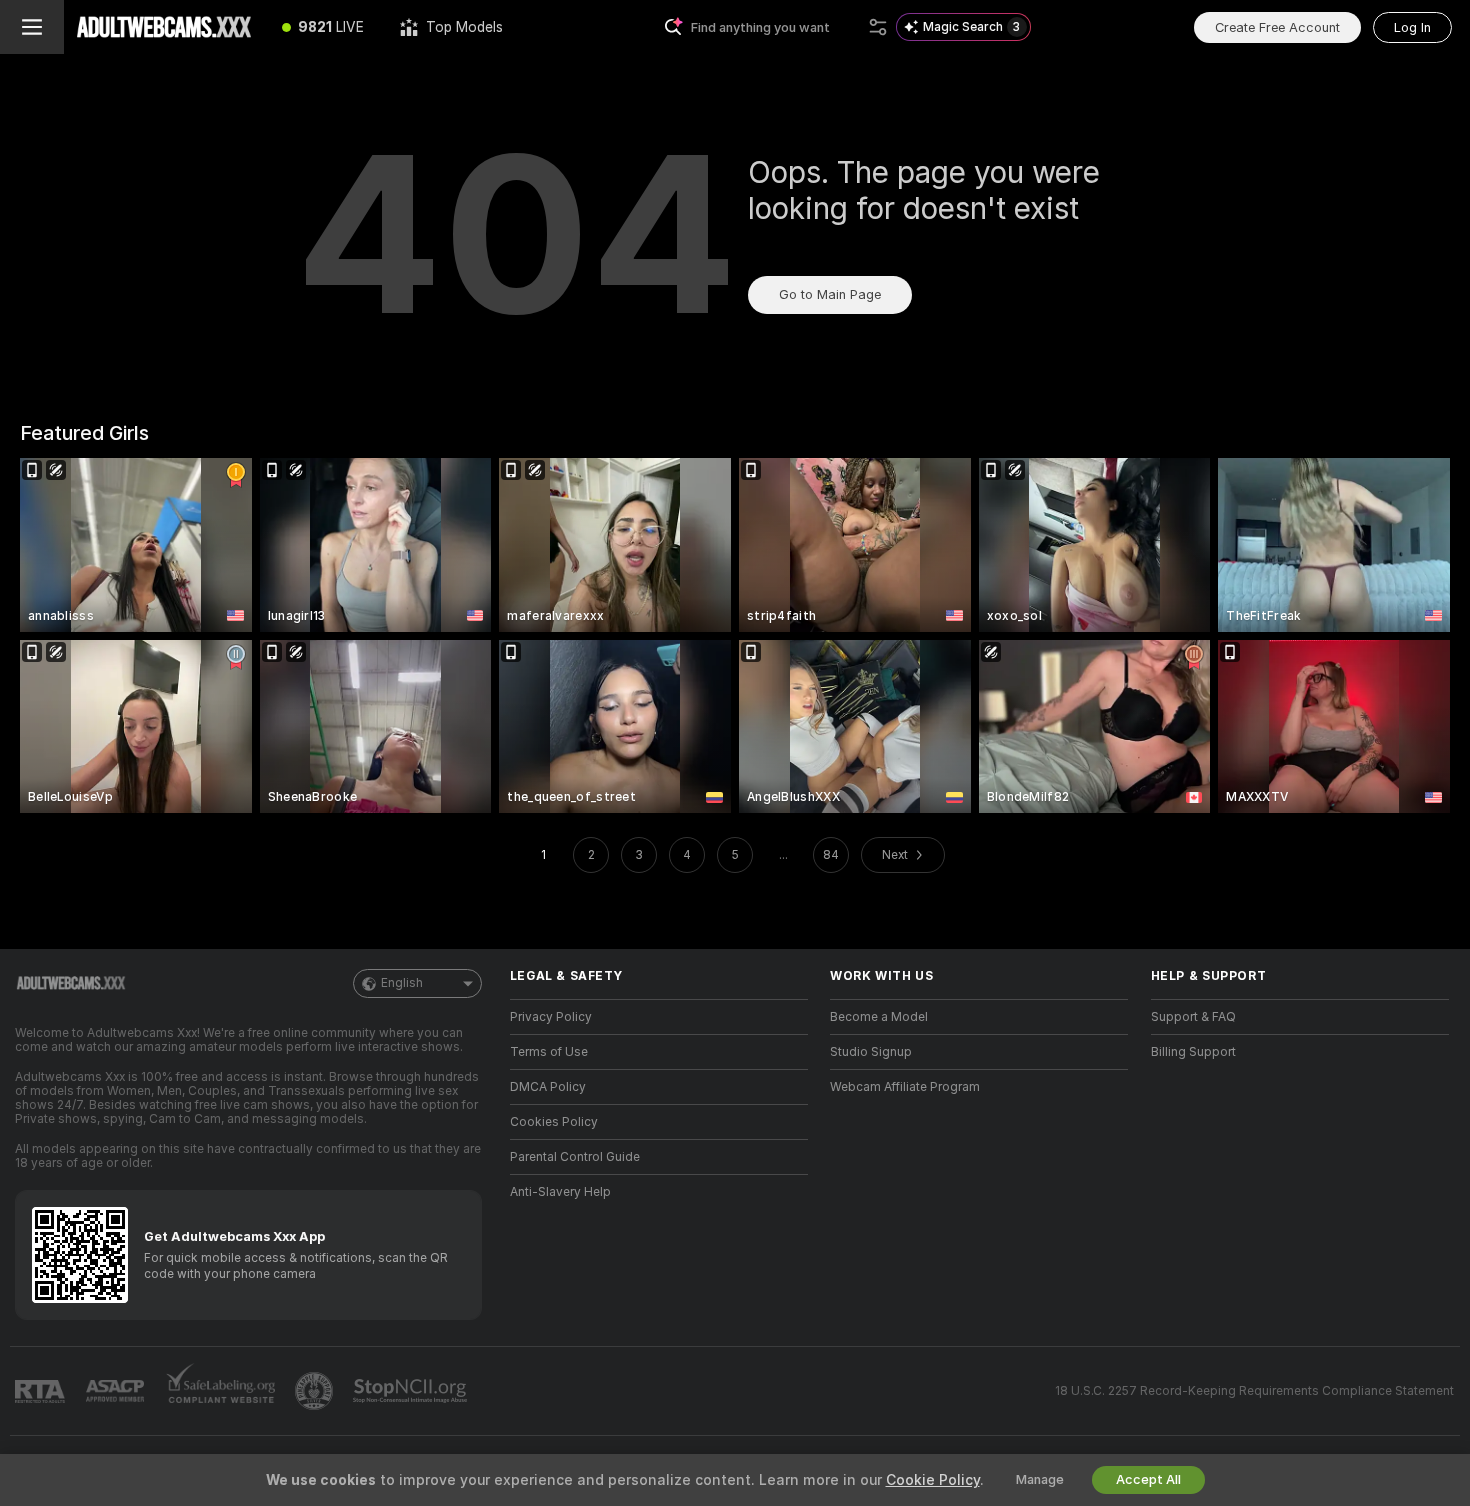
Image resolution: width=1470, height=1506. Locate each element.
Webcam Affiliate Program (905, 1087)
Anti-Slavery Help (560, 1192)
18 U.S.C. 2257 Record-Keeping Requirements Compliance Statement (1254, 1391)
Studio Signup (871, 1052)
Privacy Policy (551, 1017)
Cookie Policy (933, 1480)
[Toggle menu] (32, 27)
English (402, 983)
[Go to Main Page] (164, 27)
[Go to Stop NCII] (412, 1391)
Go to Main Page (830, 294)
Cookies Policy (554, 1122)
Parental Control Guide (575, 1157)
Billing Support (1193, 1052)
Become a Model (879, 1017)
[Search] (878, 27)
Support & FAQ (1193, 1017)
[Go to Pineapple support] (316, 1391)
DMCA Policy (548, 1087)
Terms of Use (549, 1052)
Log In (1412, 27)
